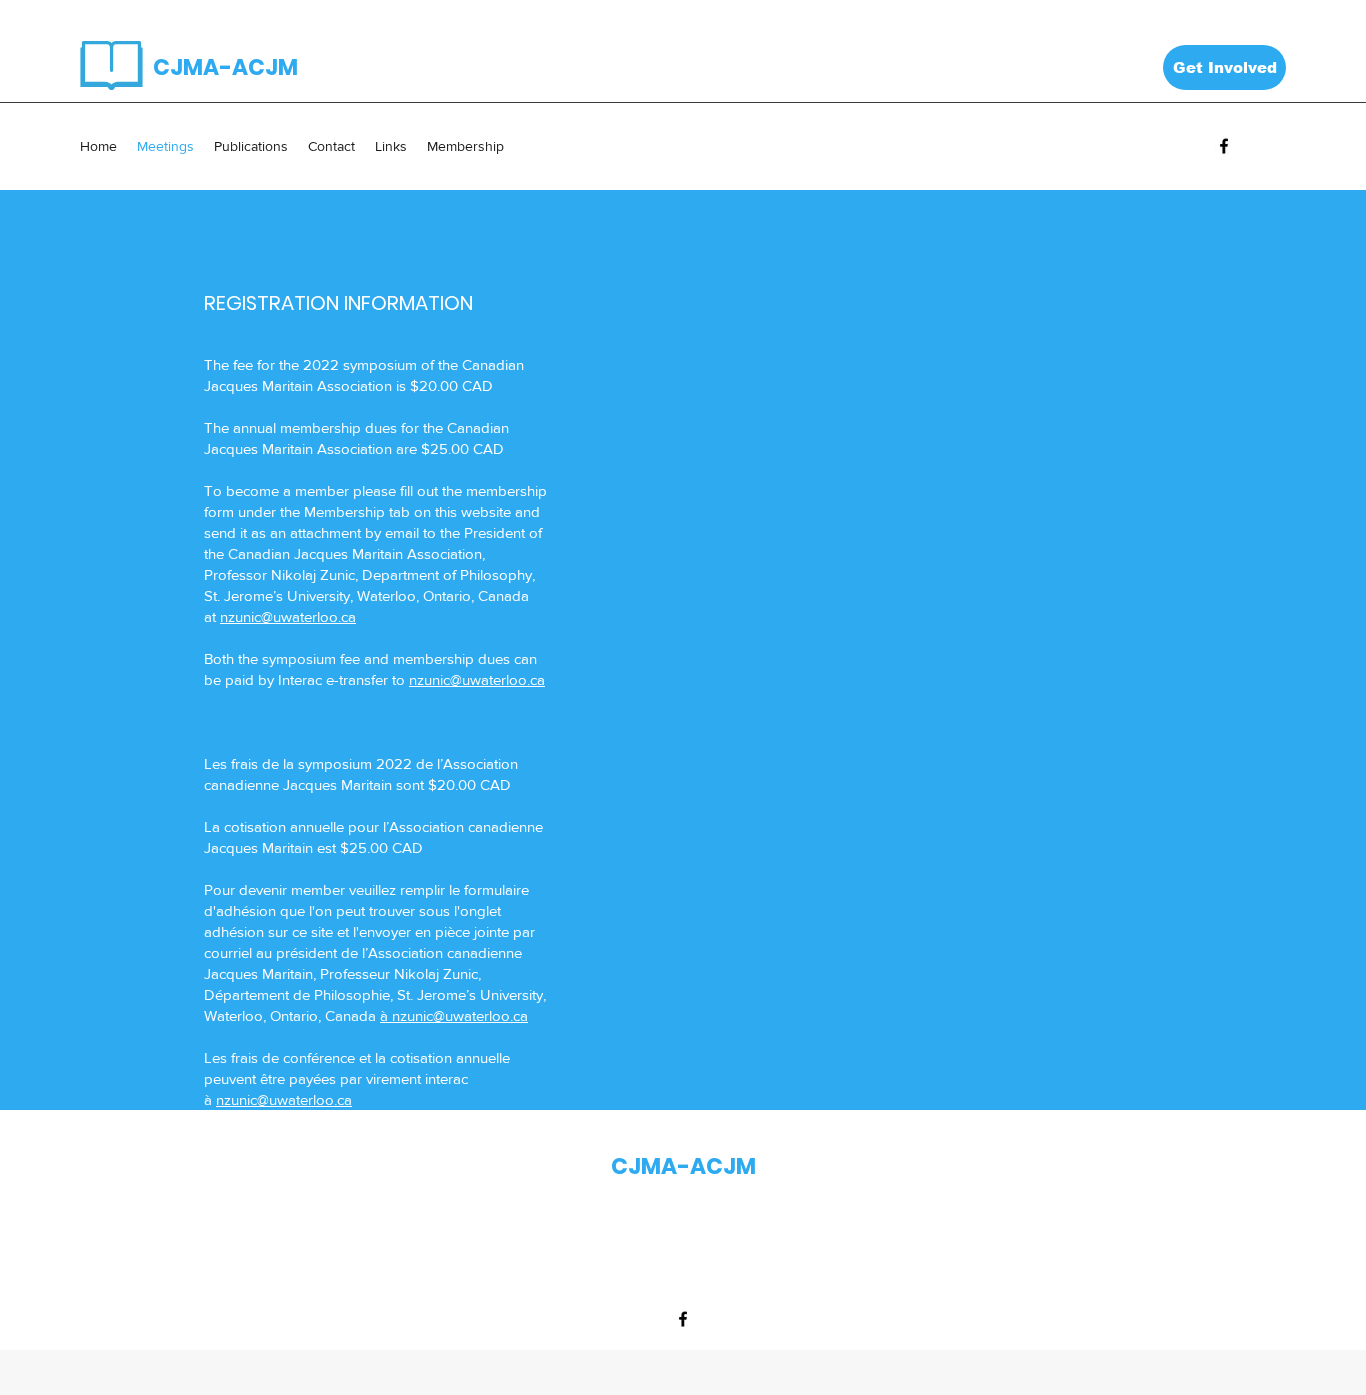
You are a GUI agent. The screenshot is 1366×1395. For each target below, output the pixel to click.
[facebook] (1224, 146)
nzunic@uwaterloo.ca (288, 616)
